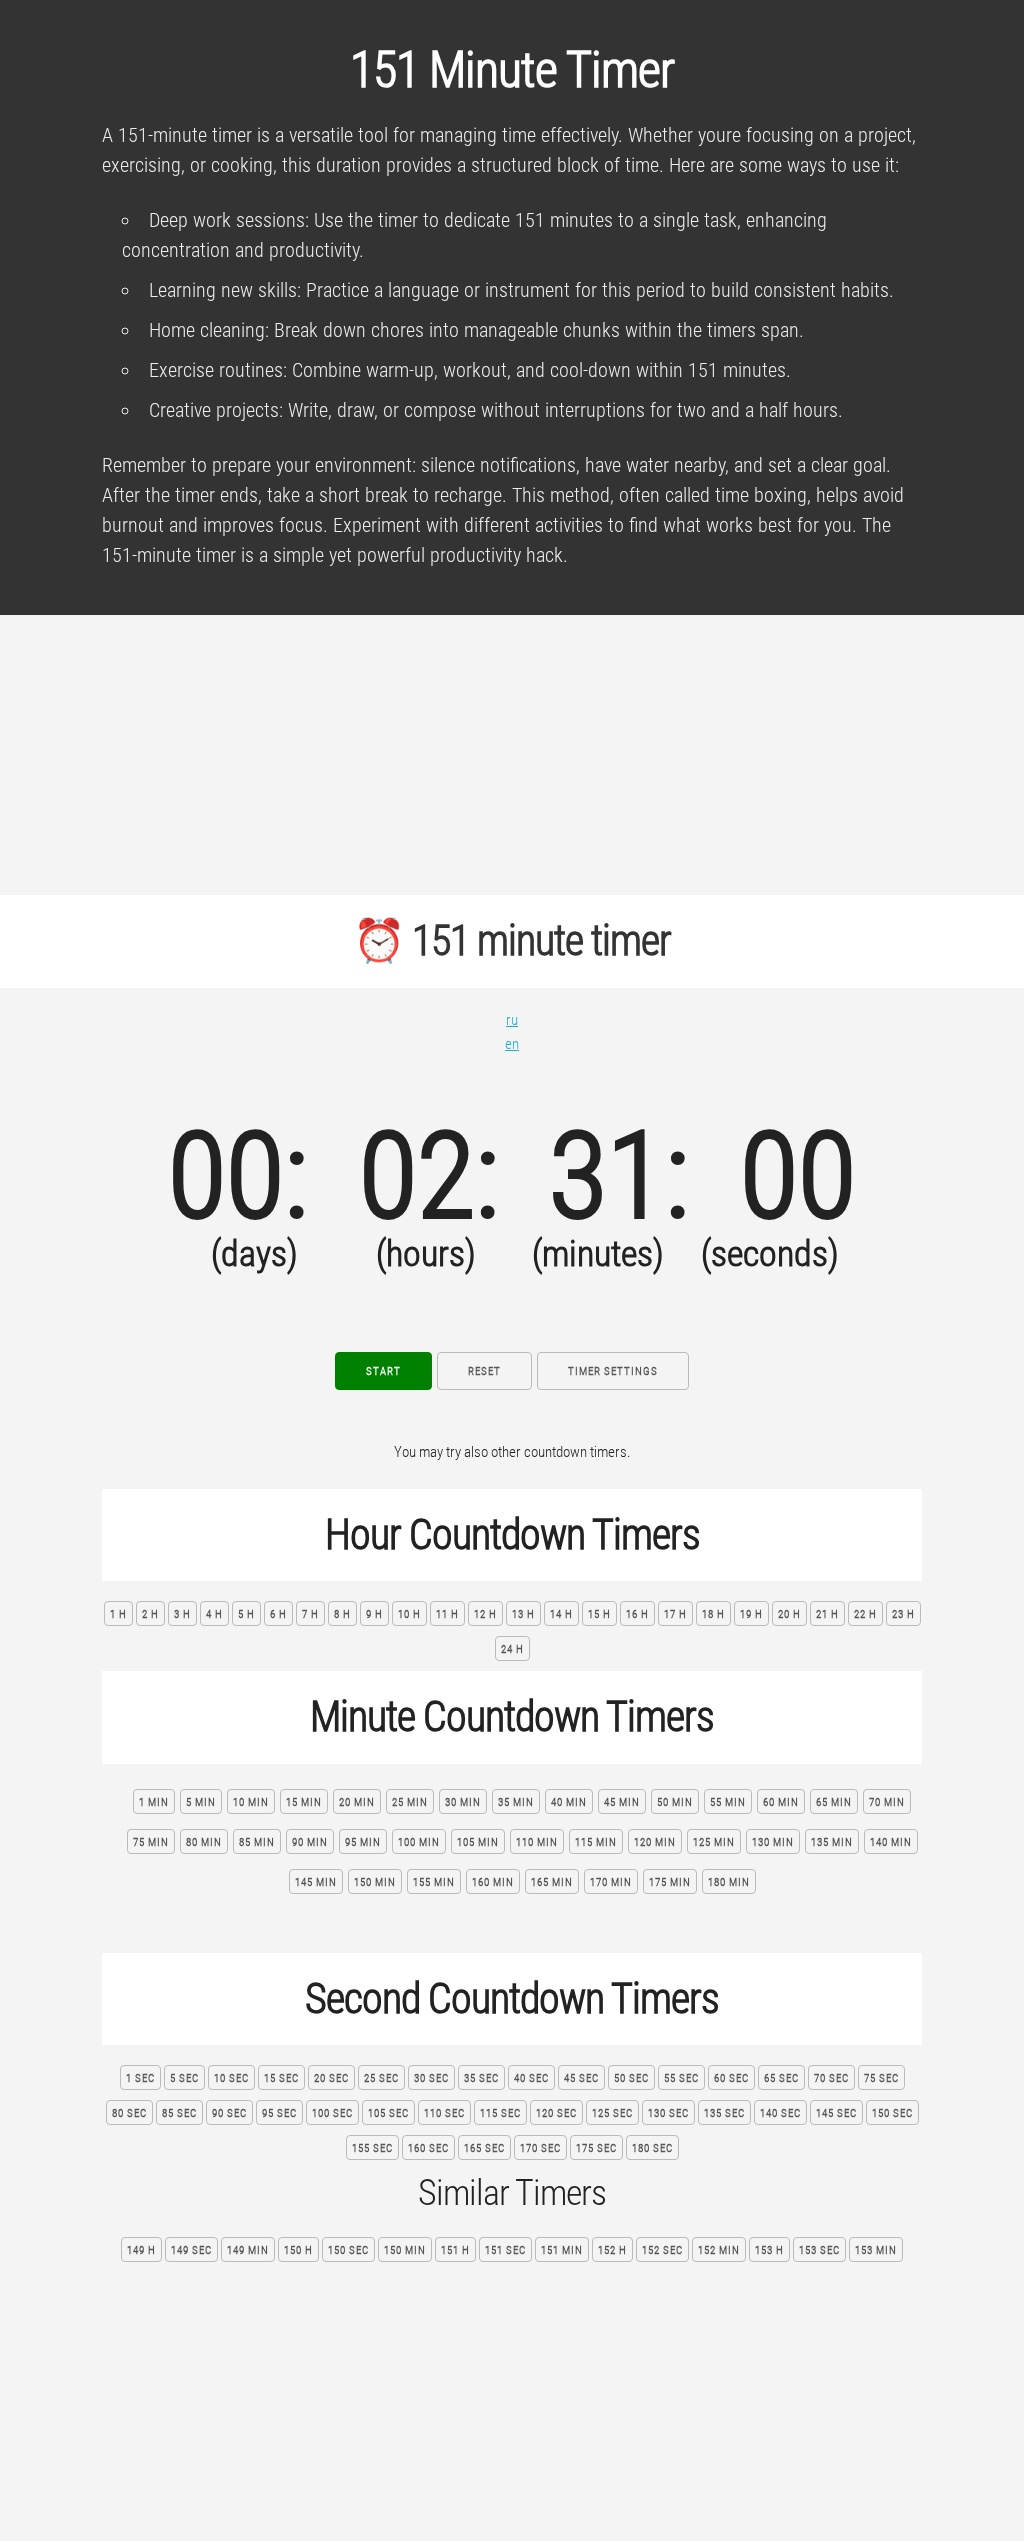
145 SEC (836, 2113)
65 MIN (834, 1802)
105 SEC (388, 2113)
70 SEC (831, 2078)
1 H (118, 1614)
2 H (150, 1614)
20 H (789, 1614)
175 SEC (596, 2148)
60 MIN (781, 1802)
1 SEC (140, 2078)
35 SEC (481, 2078)
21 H (827, 1614)
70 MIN (887, 1802)
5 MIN (201, 1802)
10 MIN (251, 1802)
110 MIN (537, 1842)
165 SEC (484, 2148)
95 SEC (279, 2113)
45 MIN (622, 1802)
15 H (599, 1614)
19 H (751, 1614)
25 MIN (410, 1802)
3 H (182, 1614)
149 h (141, 2250)
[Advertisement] (512, 755)
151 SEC (505, 2250)
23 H (903, 1614)
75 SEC (881, 2078)
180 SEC (652, 2148)
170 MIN (611, 1882)
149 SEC (191, 2250)
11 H (447, 1614)
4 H (214, 1614)
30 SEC (431, 2078)
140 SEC (780, 2113)
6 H (278, 1614)
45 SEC (581, 2078)
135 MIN (832, 1842)
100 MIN (419, 1842)
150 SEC (892, 2113)
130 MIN (773, 1842)
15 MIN (304, 1802)
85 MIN (257, 1842)
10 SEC (231, 2078)
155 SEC (372, 2148)
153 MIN (876, 2250)
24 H (512, 1649)
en (512, 1044)
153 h (769, 2250)
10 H (409, 1614)
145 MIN (316, 1882)
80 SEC (129, 2113)
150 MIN (375, 1882)
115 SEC (500, 2113)
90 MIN (310, 1842)
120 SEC (556, 2113)
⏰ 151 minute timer (512, 940)
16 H (637, 1614)
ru (512, 1020)
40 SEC (531, 2078)
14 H (561, 1614)
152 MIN (719, 2250)
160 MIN (493, 1882)
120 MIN (655, 1842)
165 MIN (552, 1882)
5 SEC (184, 2078)
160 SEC (428, 2148)
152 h (612, 2250)
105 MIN (478, 1842)
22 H (865, 1614)
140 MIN (891, 1842)
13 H (523, 1614)
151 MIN (562, 2250)
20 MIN (357, 1802)
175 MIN (670, 1882)
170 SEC (540, 2148)
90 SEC (229, 2113)
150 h (298, 2250)
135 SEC (724, 2113)
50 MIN (675, 1802)
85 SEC (179, 2113)
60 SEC (731, 2078)
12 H (485, 1614)
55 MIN (728, 1802)
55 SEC (681, 2078)
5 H (246, 1614)
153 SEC (819, 2250)
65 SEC (781, 2078)
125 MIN (714, 1842)
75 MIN (151, 1842)
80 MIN (204, 1842)
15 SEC (281, 2078)
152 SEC (662, 2250)
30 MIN (463, 1802)
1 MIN (154, 1802)
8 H (342, 1614)
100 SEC (332, 2113)
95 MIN (363, 1842)
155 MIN (434, 1882)
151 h (455, 2250)
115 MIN (596, 1842)
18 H (713, 1614)
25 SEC (381, 2078)
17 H (675, 1614)
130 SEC (668, 2113)
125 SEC (612, 2113)
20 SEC (331, 2078)
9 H (374, 1614)
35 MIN (516, 1802)
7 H (310, 1614)
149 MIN (248, 2250)
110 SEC (444, 2113)
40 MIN (569, 1802)
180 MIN (729, 1882)
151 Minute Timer (512, 70)
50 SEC (631, 2078)
